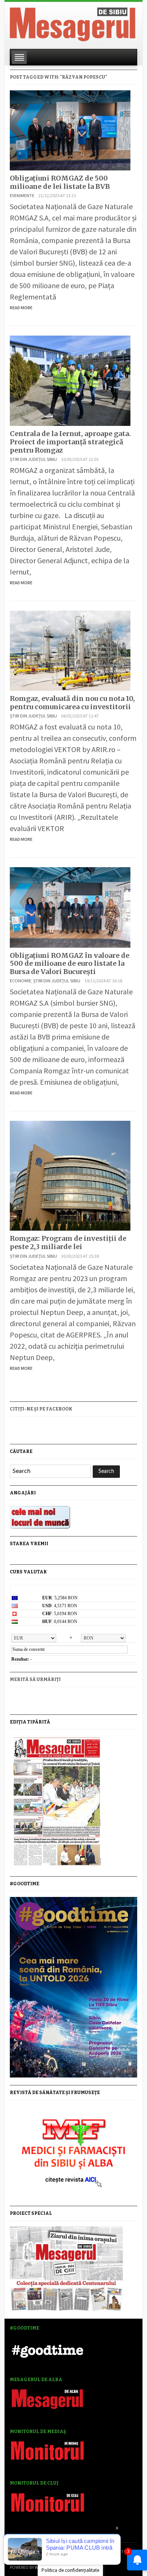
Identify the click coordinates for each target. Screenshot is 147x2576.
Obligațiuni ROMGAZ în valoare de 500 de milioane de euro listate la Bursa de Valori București (70, 964)
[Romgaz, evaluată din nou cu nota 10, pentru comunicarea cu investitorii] (70, 650)
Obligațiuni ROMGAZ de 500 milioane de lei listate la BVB (60, 182)
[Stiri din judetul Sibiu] (73, 23)
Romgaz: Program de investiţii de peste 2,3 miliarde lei (68, 1242)
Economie (21, 981)
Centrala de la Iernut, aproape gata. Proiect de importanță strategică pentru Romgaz (70, 442)
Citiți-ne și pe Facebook (41, 1409)
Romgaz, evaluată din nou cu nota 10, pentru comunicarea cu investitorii (72, 703)
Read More (21, 308)
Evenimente (22, 195)
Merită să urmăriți (35, 1679)
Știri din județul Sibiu (33, 459)
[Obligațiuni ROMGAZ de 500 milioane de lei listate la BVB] (70, 129)
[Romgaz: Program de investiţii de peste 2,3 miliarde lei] (70, 1175)
